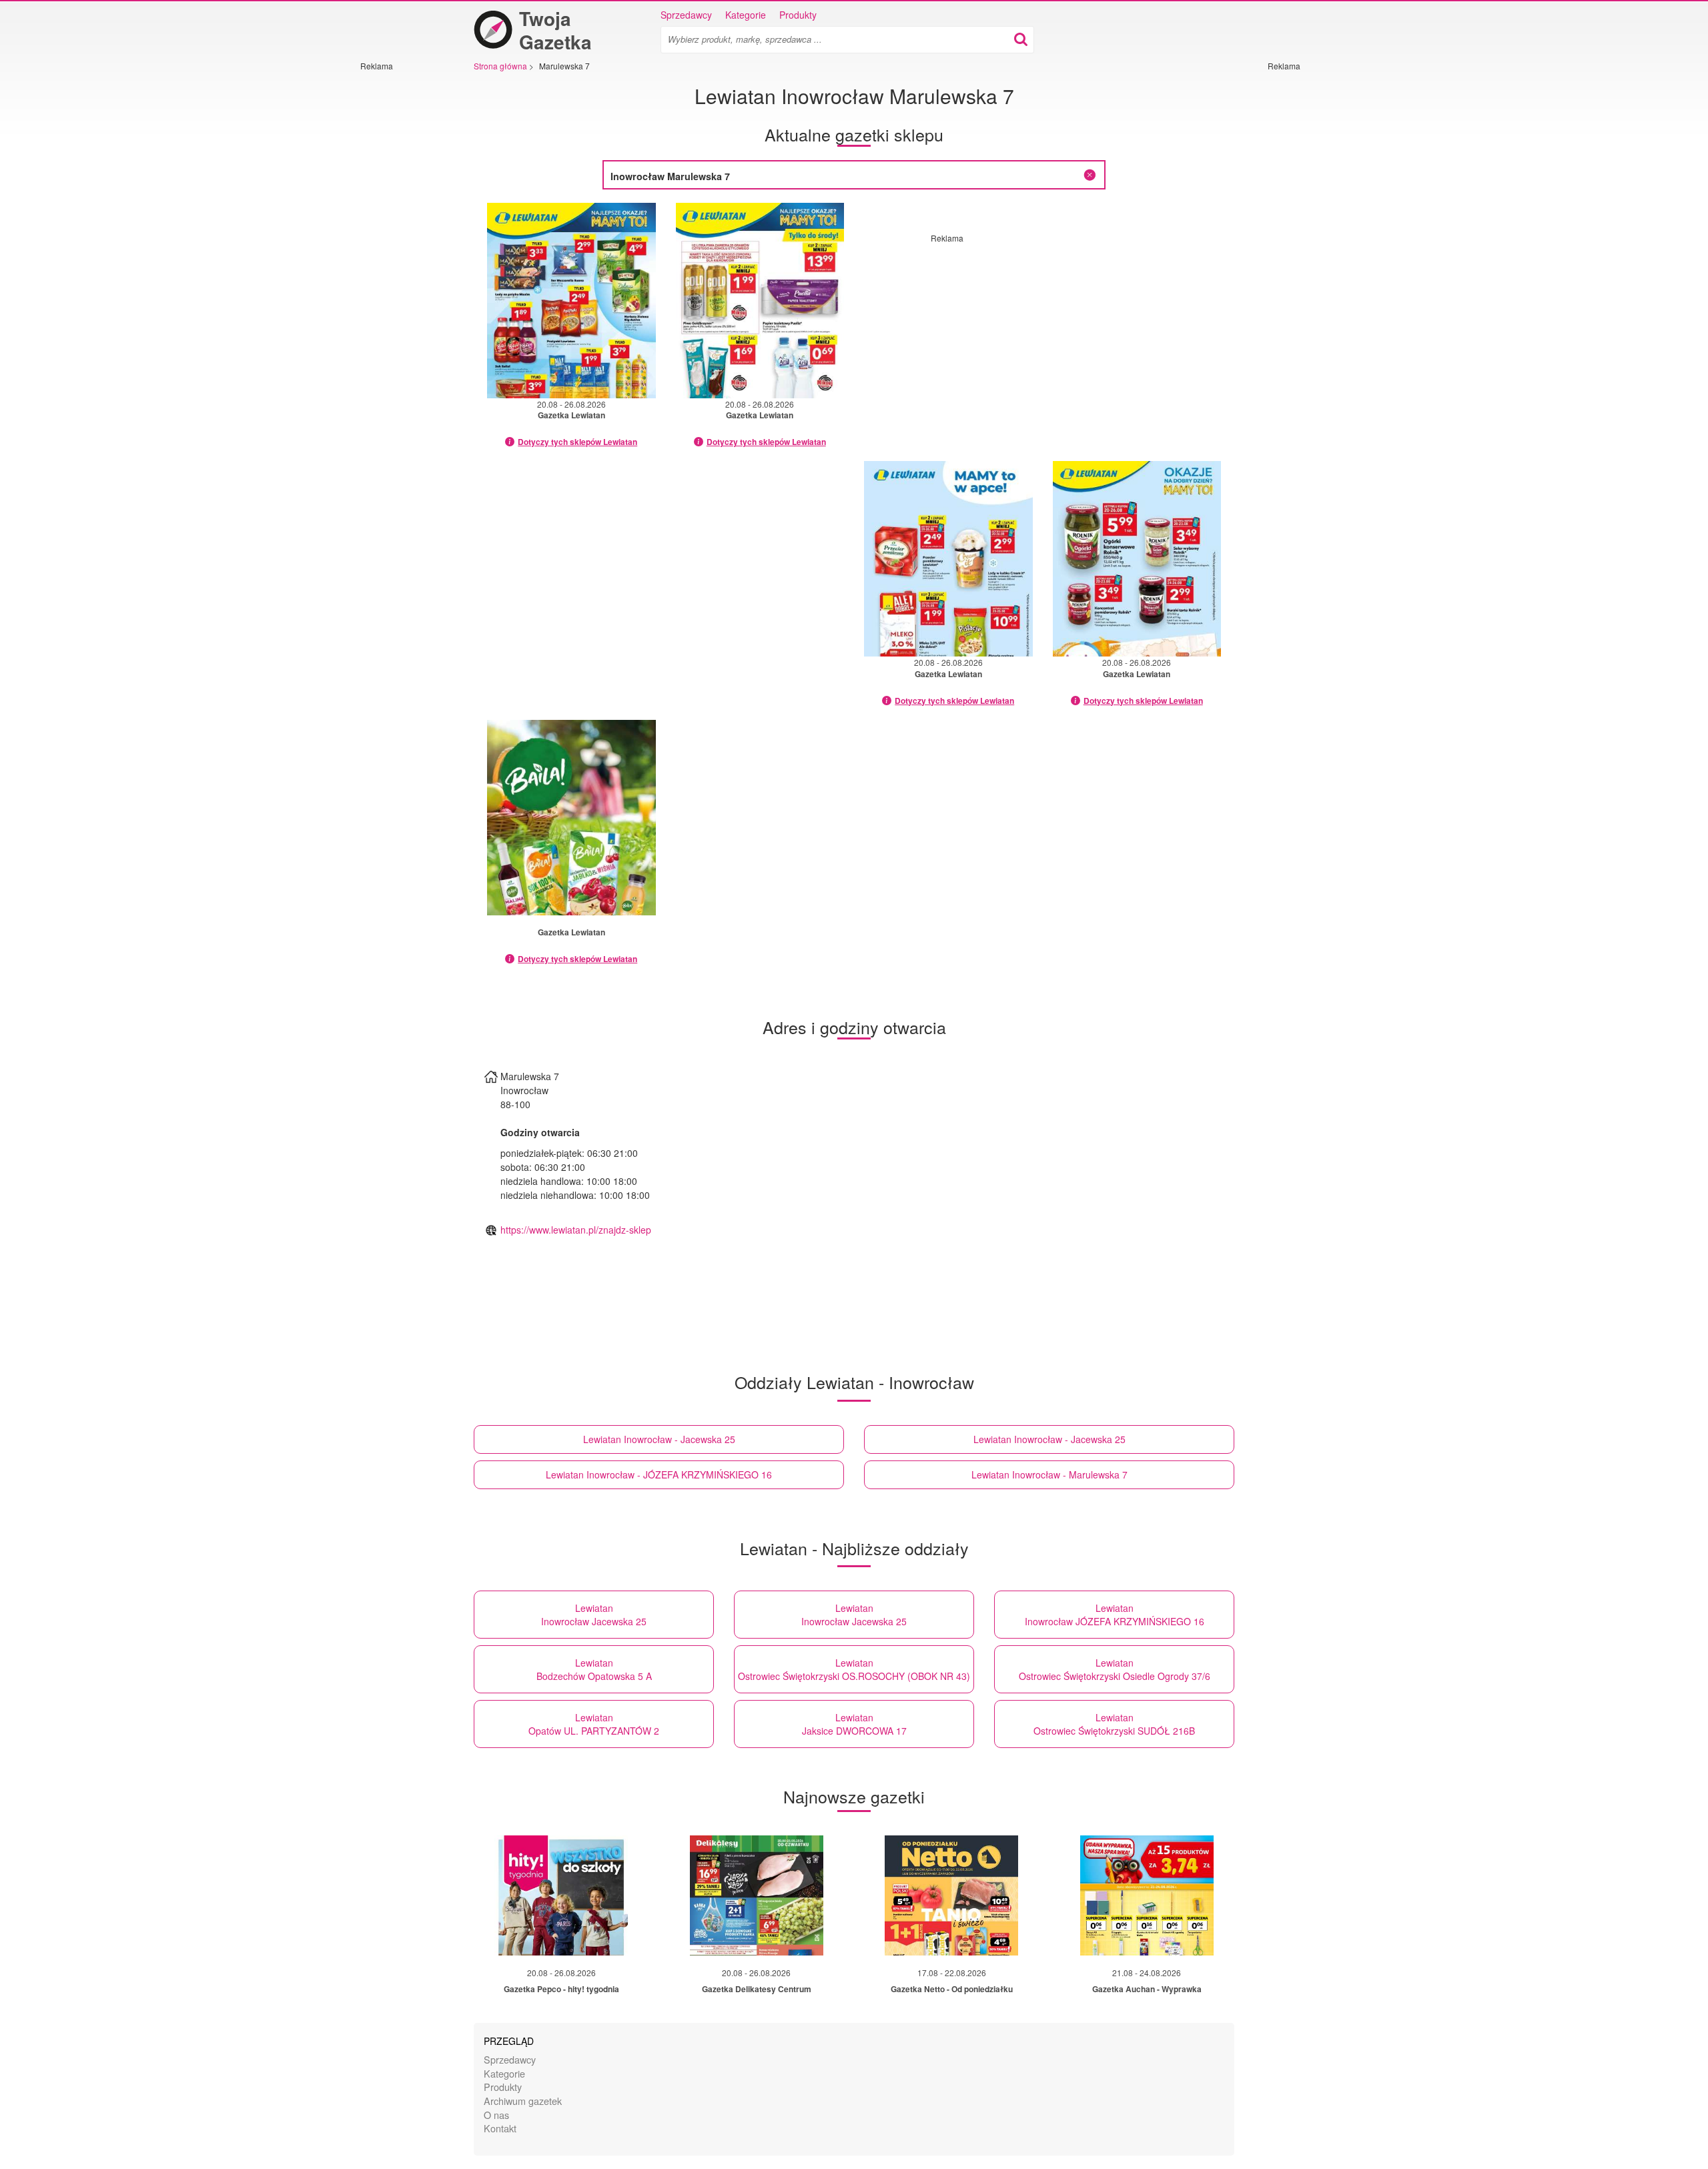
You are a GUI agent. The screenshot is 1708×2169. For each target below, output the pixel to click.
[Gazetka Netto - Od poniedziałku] (951, 1895)
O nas (496, 2115)
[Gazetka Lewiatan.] (571, 818)
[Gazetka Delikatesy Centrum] (757, 1895)
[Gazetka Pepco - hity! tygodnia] (561, 1895)
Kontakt (500, 2128)
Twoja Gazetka (555, 30)
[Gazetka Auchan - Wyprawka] (1147, 1895)
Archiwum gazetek (523, 2101)
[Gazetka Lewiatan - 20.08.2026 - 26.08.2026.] (571, 301)
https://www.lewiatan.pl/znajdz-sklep (576, 1230)
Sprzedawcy (686, 15)
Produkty (798, 15)
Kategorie (746, 15)
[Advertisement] (400, 272)
